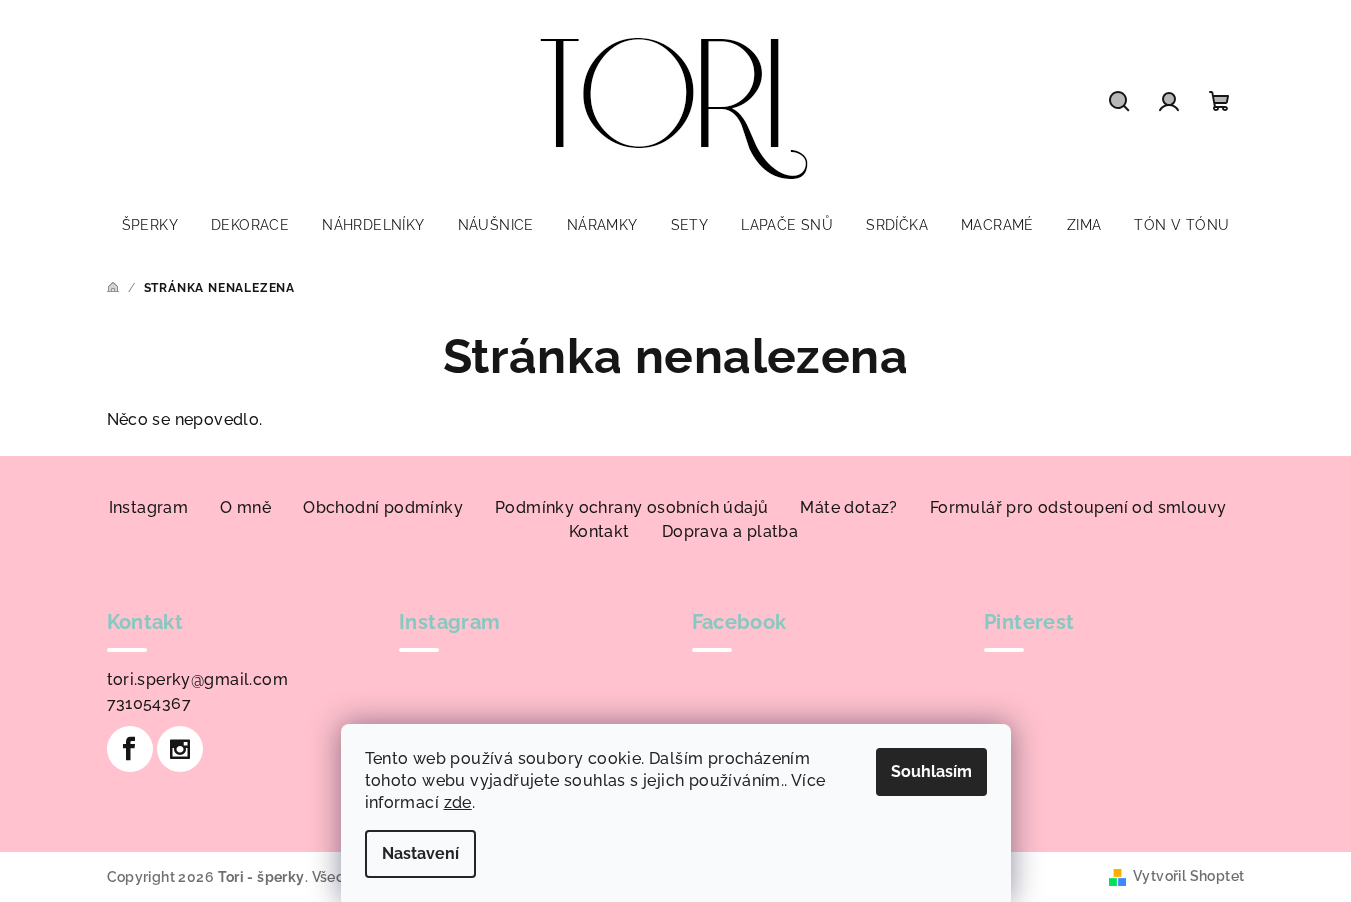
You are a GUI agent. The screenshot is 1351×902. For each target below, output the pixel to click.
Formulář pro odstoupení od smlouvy (1078, 507)
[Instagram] (180, 749)
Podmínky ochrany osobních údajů (631, 507)
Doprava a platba (730, 531)
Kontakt (599, 531)
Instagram (149, 507)
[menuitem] (150, 225)
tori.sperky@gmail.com (197, 679)
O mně (245, 507)
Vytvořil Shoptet (1188, 876)
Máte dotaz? (848, 507)
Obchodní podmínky (383, 507)
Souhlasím (931, 771)
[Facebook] (130, 749)
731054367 (149, 703)
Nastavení (420, 853)
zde (458, 802)
